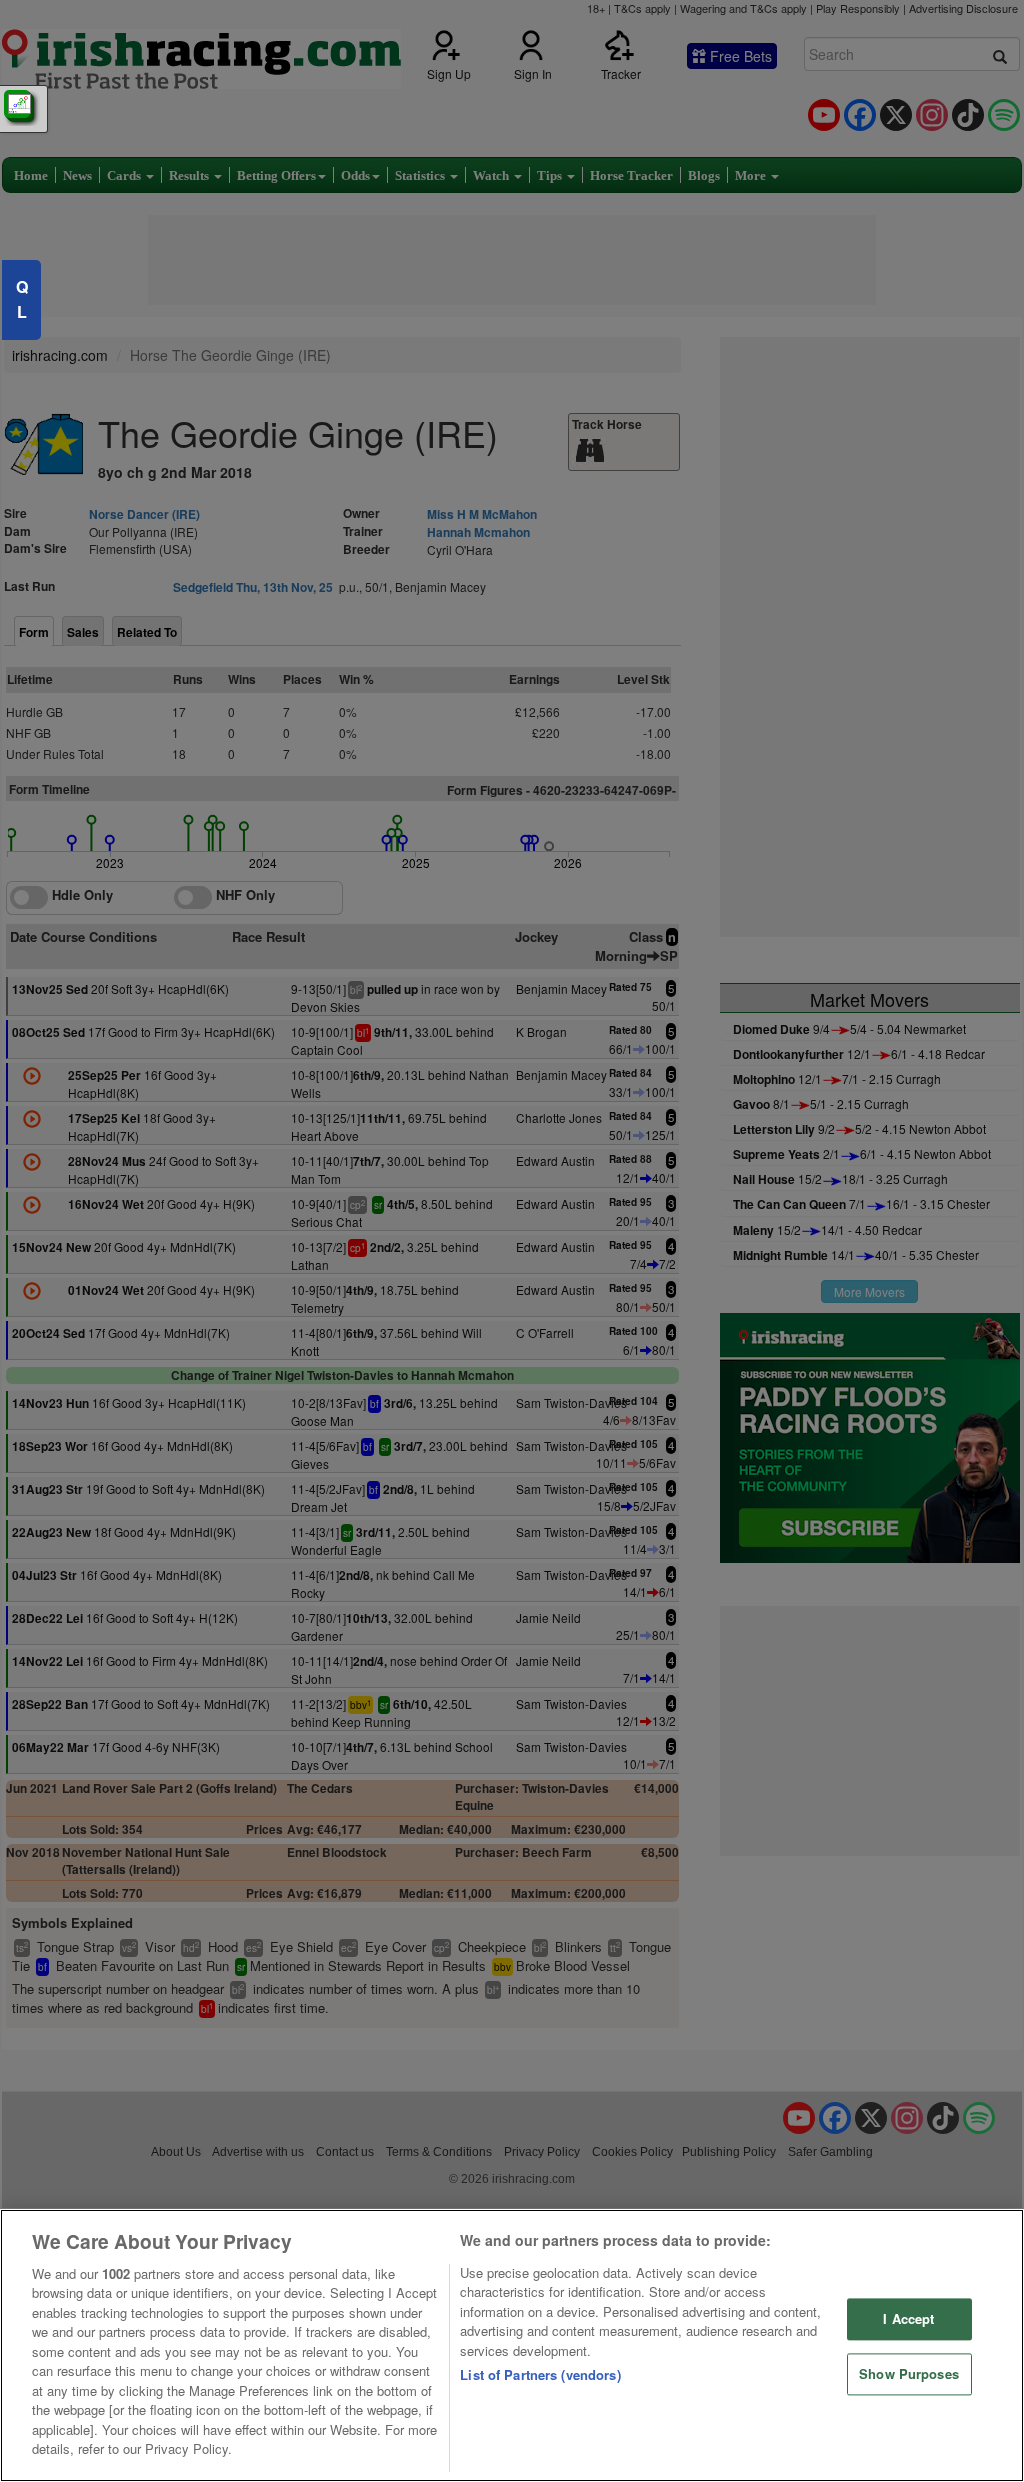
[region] (512, 2345)
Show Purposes (909, 2373)
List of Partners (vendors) (540, 2374)
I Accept (908, 2319)
